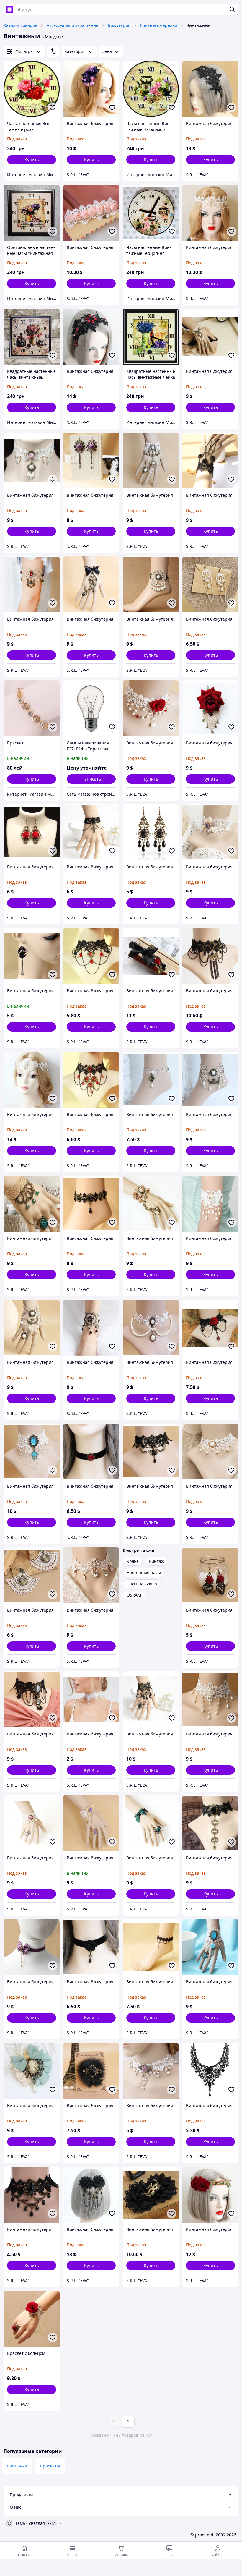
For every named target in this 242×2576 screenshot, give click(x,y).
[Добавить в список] (53, 108)
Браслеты (50, 2466)
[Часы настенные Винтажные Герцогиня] (151, 213)
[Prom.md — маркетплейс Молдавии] (9, 9)
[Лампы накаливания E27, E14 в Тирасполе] (91, 708)
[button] (32, 160)
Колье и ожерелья (158, 25)
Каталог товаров (20, 25)
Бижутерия (119, 25)
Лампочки (17, 2466)
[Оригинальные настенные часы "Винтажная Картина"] (32, 213)
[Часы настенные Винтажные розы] (32, 89)
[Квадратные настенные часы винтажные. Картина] (32, 337)
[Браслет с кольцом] (32, 2319)
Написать (91, 779)
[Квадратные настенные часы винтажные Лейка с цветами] (151, 337)
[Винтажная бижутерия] (91, 89)
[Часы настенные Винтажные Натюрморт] (151, 89)
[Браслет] (32, 708)
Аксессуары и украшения (72, 25)
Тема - (30, 2523)
